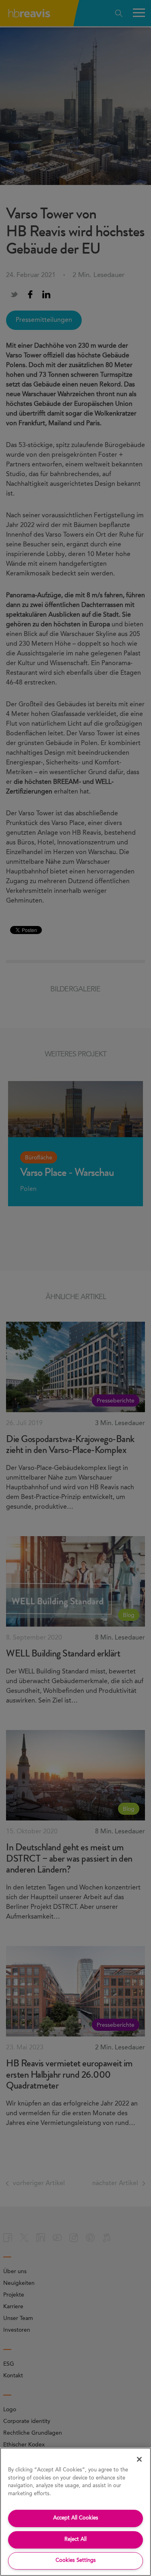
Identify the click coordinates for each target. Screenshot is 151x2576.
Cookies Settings (76, 2560)
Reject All (75, 2539)
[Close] (139, 2459)
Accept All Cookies (76, 2518)
